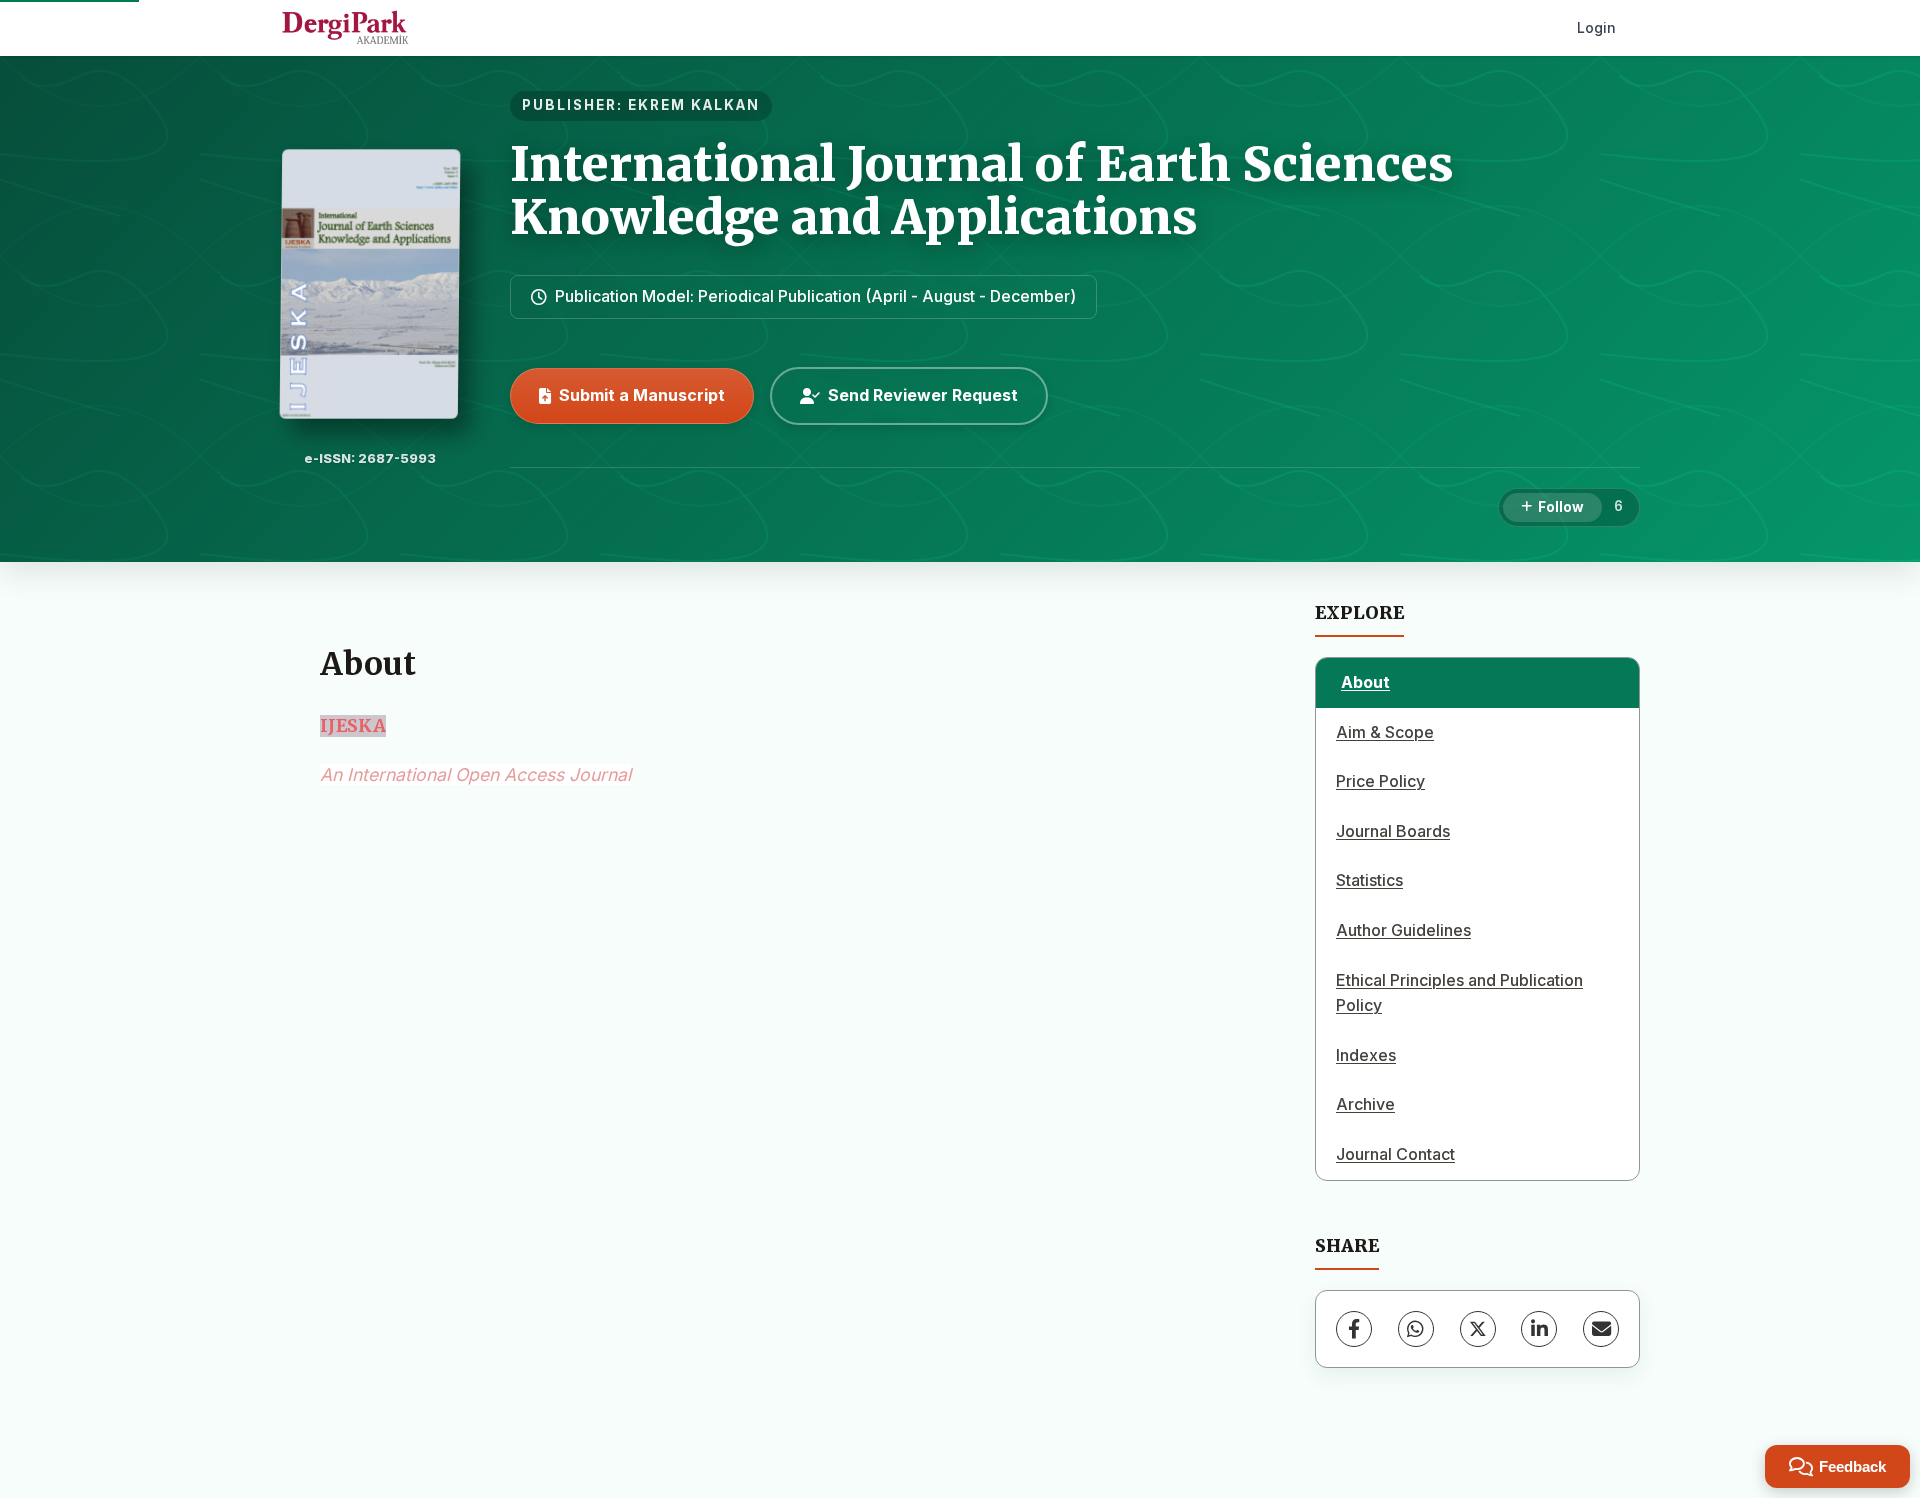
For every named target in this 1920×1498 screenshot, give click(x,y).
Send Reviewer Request (923, 395)
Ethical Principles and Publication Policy (1459, 993)
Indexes (1366, 1055)
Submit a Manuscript (642, 395)
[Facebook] (1354, 1329)
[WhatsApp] (1416, 1329)
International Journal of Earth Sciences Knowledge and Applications (982, 190)
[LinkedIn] (1539, 1329)
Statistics (1369, 880)
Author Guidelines (1403, 930)
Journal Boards (1393, 831)
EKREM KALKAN (694, 105)
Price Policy (1380, 781)
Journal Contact (1395, 1154)
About (1365, 682)
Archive (1365, 1104)
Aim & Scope (1385, 732)
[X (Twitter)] (1478, 1329)
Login (1596, 27)
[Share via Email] (1601, 1329)
